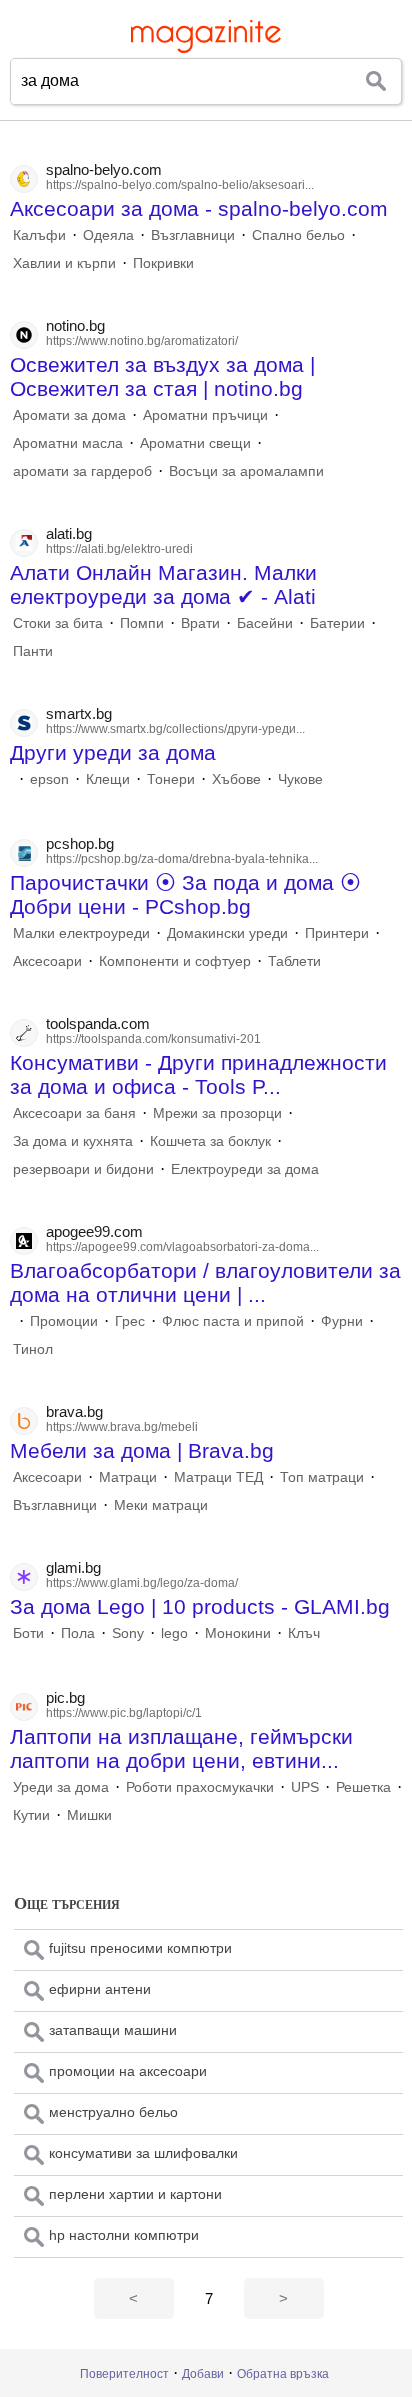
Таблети (294, 961)
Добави (203, 2374)
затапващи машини (113, 2030)
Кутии (31, 1815)
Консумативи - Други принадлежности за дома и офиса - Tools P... (198, 1074)
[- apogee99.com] (13, 1321)
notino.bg (75, 325)
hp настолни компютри (124, 2235)
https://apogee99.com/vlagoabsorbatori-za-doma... (182, 1247)
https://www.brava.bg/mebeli (122, 1427)
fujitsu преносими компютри (140, 1948)
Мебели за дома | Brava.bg (142, 1450)
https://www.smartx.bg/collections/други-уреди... (175, 729)
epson (49, 779)
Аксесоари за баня (74, 1113)
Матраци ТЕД (218, 1477)
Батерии (337, 623)
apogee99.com (94, 1231)
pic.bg (65, 1697)
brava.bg (74, 1411)
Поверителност (124, 2374)
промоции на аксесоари (128, 2071)
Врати (200, 623)
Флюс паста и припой (233, 1321)
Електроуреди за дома (245, 1169)
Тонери (171, 779)
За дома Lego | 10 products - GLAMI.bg (200, 1606)
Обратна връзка (283, 2374)
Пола (78, 1633)
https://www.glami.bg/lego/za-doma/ (142, 1583)
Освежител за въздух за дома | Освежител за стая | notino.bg (162, 376)
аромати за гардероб (82, 471)
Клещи (108, 779)
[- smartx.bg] (13, 779)
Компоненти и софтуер (175, 961)
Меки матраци (161, 1505)
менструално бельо (113, 2112)
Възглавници (193, 235)
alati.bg (69, 533)
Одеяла (108, 235)
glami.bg (73, 1567)
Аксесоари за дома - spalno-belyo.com (199, 208)
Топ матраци (322, 1477)
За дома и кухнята (73, 1141)
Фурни (342, 1321)
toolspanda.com (98, 1023)
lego (174, 1633)
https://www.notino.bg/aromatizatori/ (142, 341)
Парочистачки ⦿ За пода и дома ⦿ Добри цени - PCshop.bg (185, 894)
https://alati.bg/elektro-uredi (119, 549)
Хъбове (236, 779)
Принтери (337, 933)
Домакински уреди (227, 933)
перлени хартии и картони (135, 2194)
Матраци (128, 1477)
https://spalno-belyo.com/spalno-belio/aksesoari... (180, 185)
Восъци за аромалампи (246, 471)
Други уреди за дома (113, 752)
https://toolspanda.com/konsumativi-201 (153, 1039)
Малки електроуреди (81, 933)
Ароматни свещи (195, 443)
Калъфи (39, 235)
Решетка (363, 1787)
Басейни (265, 623)
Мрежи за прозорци (217, 1113)
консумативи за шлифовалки (143, 2153)
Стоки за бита (58, 623)
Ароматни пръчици (205, 415)
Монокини (238, 1633)
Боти (28, 1633)
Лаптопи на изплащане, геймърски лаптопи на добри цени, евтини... (181, 1748)
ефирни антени (100, 1989)
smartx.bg (79, 713)
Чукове (300, 779)
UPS (305, 1787)
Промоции (64, 1321)
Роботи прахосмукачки (200, 1787)
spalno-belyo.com (104, 169)
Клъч (304, 1633)
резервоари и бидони (83, 1169)
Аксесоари (47, 961)
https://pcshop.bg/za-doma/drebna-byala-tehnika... (182, 859)
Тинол (33, 1349)
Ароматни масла (68, 443)
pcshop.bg (80, 843)
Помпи (142, 623)
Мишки (89, 1815)
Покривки (163, 263)
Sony (128, 1633)
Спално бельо (298, 235)
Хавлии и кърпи (64, 263)
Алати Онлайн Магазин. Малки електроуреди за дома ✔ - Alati (163, 584)
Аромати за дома (69, 415)
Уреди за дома (61, 1787)
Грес (130, 1321)
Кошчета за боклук (210, 1141)
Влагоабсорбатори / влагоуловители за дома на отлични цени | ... (205, 1282)
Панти (33, 651)
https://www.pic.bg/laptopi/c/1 (124, 1713)
